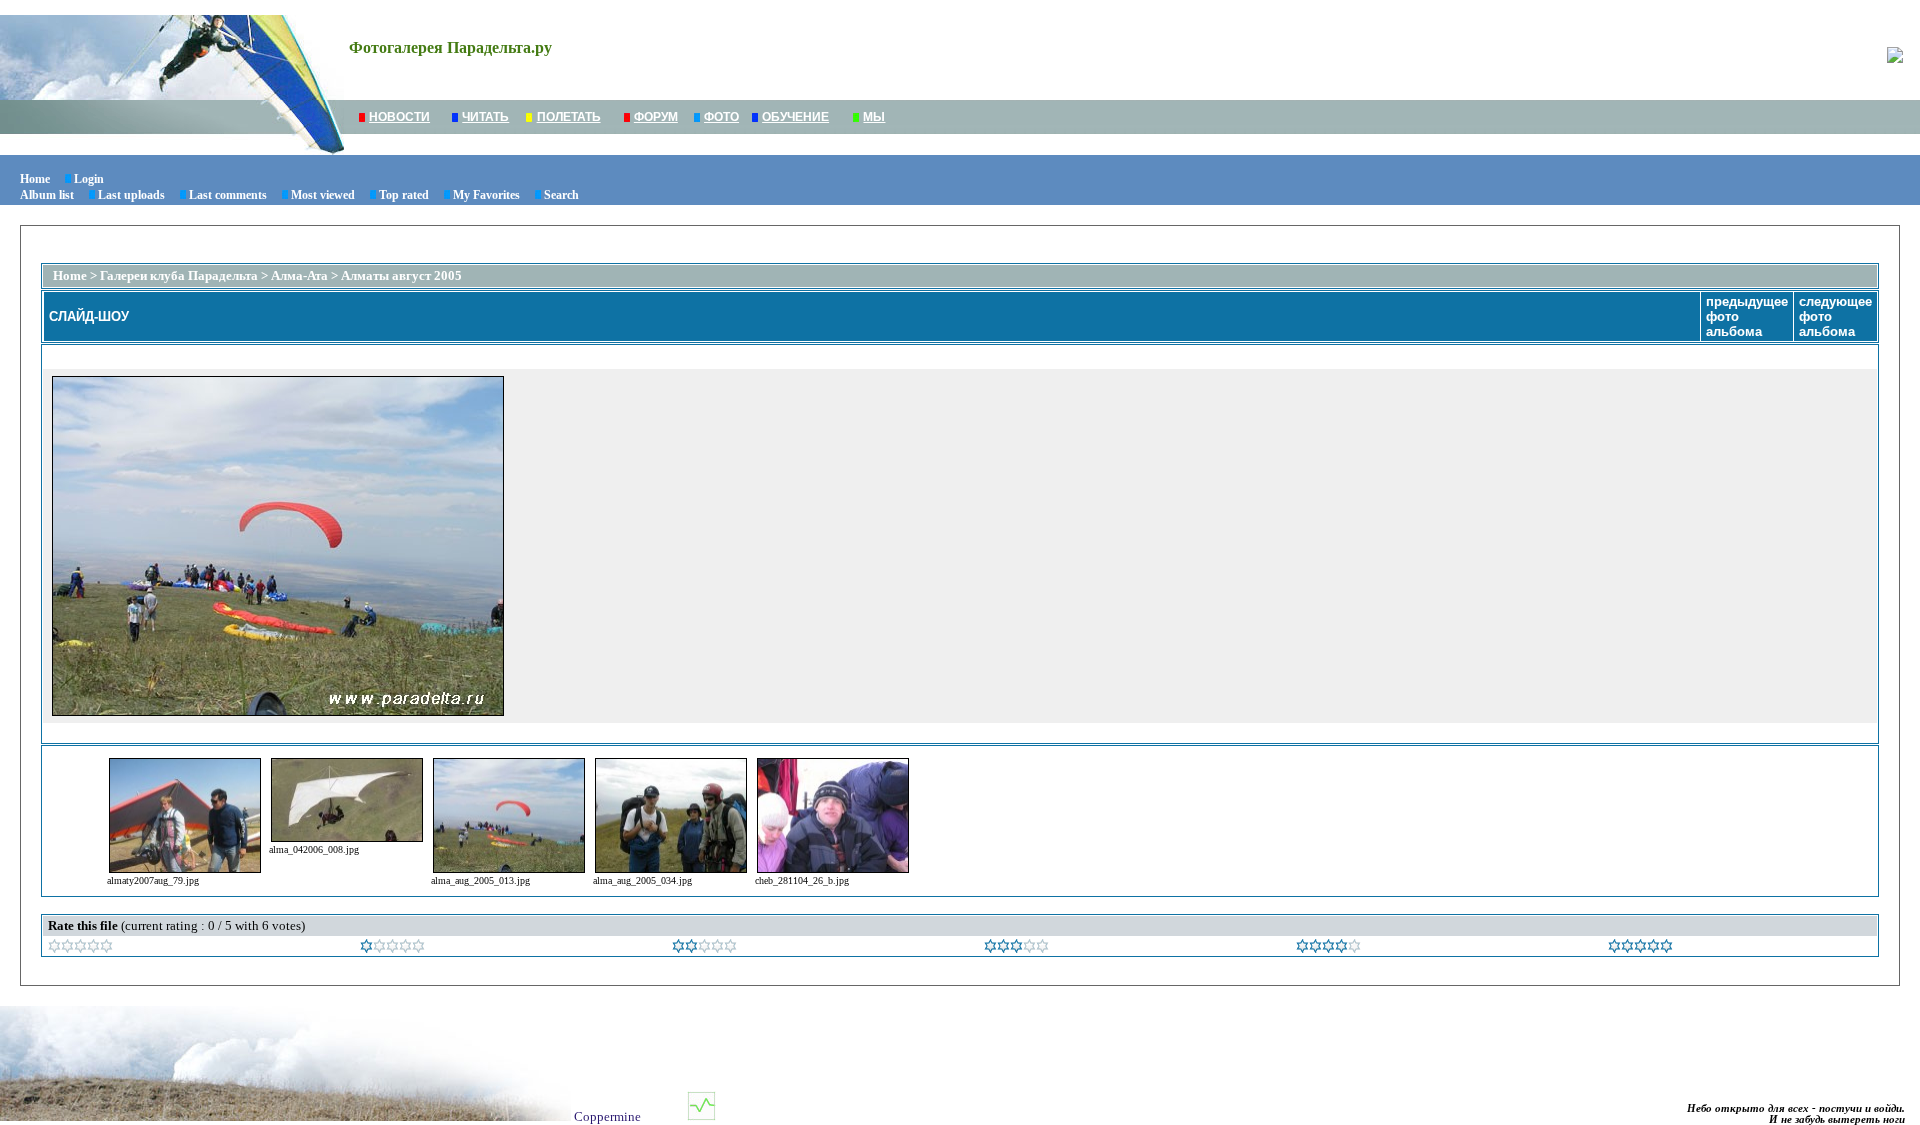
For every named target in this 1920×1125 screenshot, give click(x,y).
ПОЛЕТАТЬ (569, 117)
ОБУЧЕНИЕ (795, 117)
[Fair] (704, 948)
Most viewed (323, 195)
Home (35, 179)
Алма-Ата (301, 275)
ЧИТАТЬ (485, 117)
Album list (47, 195)
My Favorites (486, 195)
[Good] (1016, 948)
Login (89, 179)
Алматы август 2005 (401, 275)
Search (561, 195)
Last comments (228, 195)
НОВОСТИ (399, 117)
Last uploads (131, 195)
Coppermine (607, 1116)
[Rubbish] (80, 948)
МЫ (874, 117)
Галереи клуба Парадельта (179, 275)
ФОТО (721, 117)
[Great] (1640, 948)
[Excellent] (1328, 948)
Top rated (404, 195)
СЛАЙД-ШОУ (89, 316)
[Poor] (392, 948)
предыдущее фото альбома (1747, 316)
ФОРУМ (656, 117)
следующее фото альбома (1835, 316)
